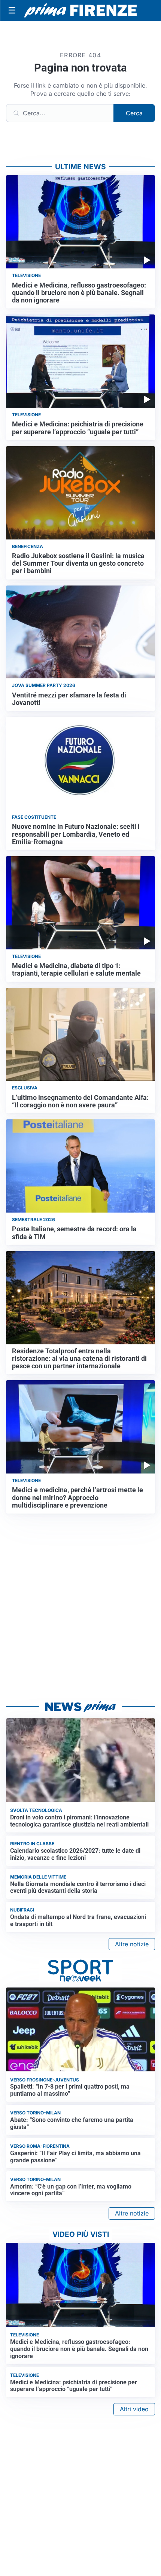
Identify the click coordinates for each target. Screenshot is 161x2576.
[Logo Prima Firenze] (80, 11)
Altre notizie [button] (132, 1944)
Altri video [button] (134, 2409)
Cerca (134, 113)
